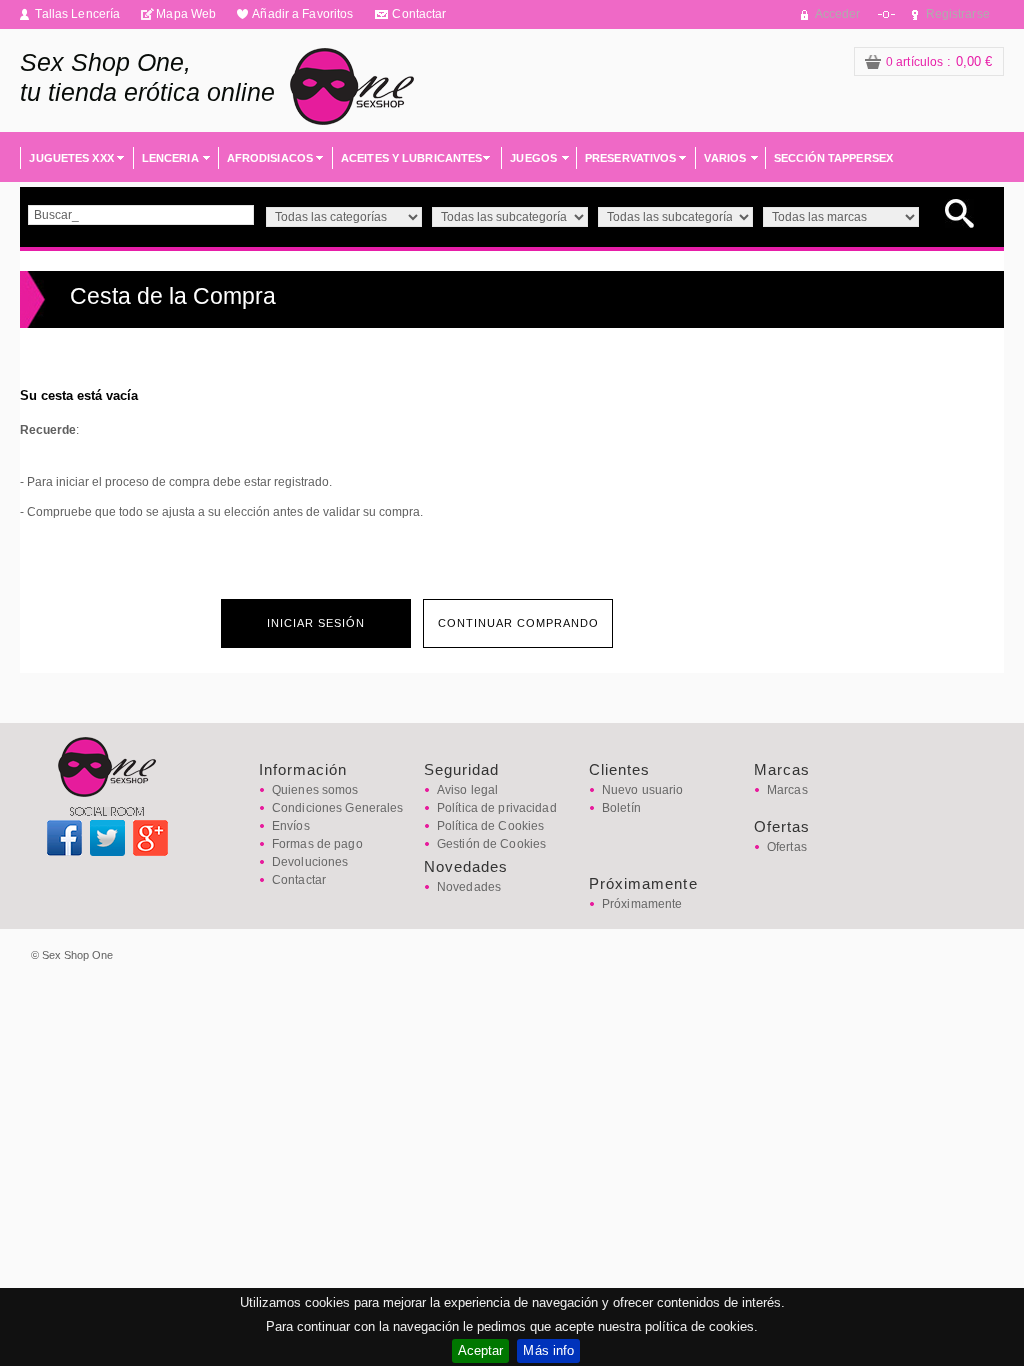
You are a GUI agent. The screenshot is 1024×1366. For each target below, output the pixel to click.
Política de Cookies (490, 826)
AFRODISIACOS (270, 158)
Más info (548, 1350)
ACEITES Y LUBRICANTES (411, 158)
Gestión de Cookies (491, 844)
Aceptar (481, 1350)
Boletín (621, 808)
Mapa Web (186, 14)
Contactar (419, 14)
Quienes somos (315, 790)
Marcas (787, 790)
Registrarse (958, 14)
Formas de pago (317, 844)
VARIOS (725, 158)
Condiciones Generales (338, 808)
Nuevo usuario (643, 790)
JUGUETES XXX (71, 158)
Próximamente (642, 904)
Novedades (469, 887)
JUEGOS (533, 158)
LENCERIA (170, 158)
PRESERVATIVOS (630, 158)
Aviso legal (467, 790)
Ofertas (787, 847)
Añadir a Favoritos (302, 14)
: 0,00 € (939, 61)
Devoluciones (310, 862)
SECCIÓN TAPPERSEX (833, 158)
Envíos (291, 826)
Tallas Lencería (77, 14)
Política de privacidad (497, 808)
